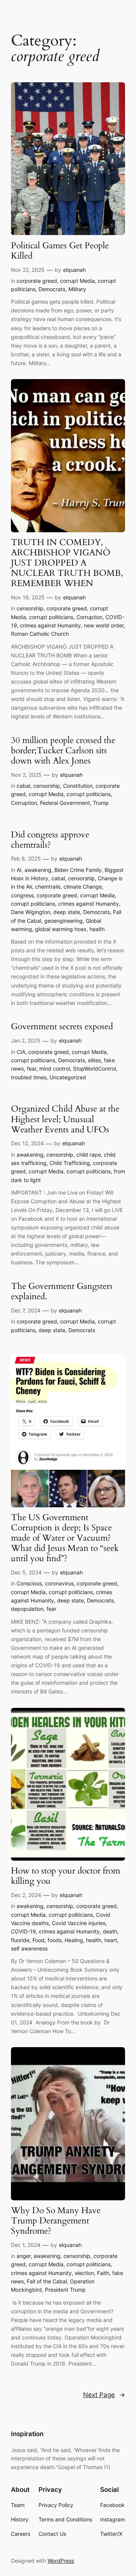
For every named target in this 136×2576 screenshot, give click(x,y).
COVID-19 (23, 1931)
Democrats (52, 289)
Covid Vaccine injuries (79, 1923)
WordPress (61, 2561)
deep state (67, 912)
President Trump (65, 2290)
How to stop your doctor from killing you (66, 1876)
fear (32, 1068)
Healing (74, 1940)
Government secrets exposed (62, 1027)
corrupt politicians (51, 617)
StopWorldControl (94, 1068)
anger (24, 2256)
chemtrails (48, 887)
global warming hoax (61, 929)
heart (111, 1940)
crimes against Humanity (50, 625)
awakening (38, 870)
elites (94, 1060)
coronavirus (59, 1583)
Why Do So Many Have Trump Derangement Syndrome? (56, 2221)
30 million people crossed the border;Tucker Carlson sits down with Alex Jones (63, 751)
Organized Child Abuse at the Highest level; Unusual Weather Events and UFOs (65, 1119)
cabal (23, 786)
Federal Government (65, 803)
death (110, 1931)
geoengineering (63, 921)
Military (77, 289)
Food (39, 1940)
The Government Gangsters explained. (62, 1292)
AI (19, 870)
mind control (55, 1068)
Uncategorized (68, 1077)
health (97, 929)
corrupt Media (77, 281)
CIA (21, 1052)
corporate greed (37, 281)
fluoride (20, 1940)
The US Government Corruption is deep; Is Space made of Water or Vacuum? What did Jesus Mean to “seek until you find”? (65, 1538)
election (84, 2273)
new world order (104, 625)
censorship (30, 608)
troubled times (29, 1077)
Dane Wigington (31, 912)
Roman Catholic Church (40, 634)
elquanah (74, 270)
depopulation (27, 1609)
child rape (89, 1155)
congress (22, 895)
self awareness (29, 1948)
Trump (101, 803)
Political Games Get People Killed (60, 251)
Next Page (104, 2395)
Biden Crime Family (78, 870)
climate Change (83, 887)
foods (55, 1940)
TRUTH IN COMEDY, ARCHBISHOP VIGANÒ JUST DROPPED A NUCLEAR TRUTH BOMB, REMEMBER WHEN (67, 563)
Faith (103, 2273)
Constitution (78, 786)
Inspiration (27, 2434)
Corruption (89, 617)
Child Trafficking (70, 1163)
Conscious (29, 1583)
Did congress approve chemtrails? (50, 840)
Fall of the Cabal (47, 2281)
